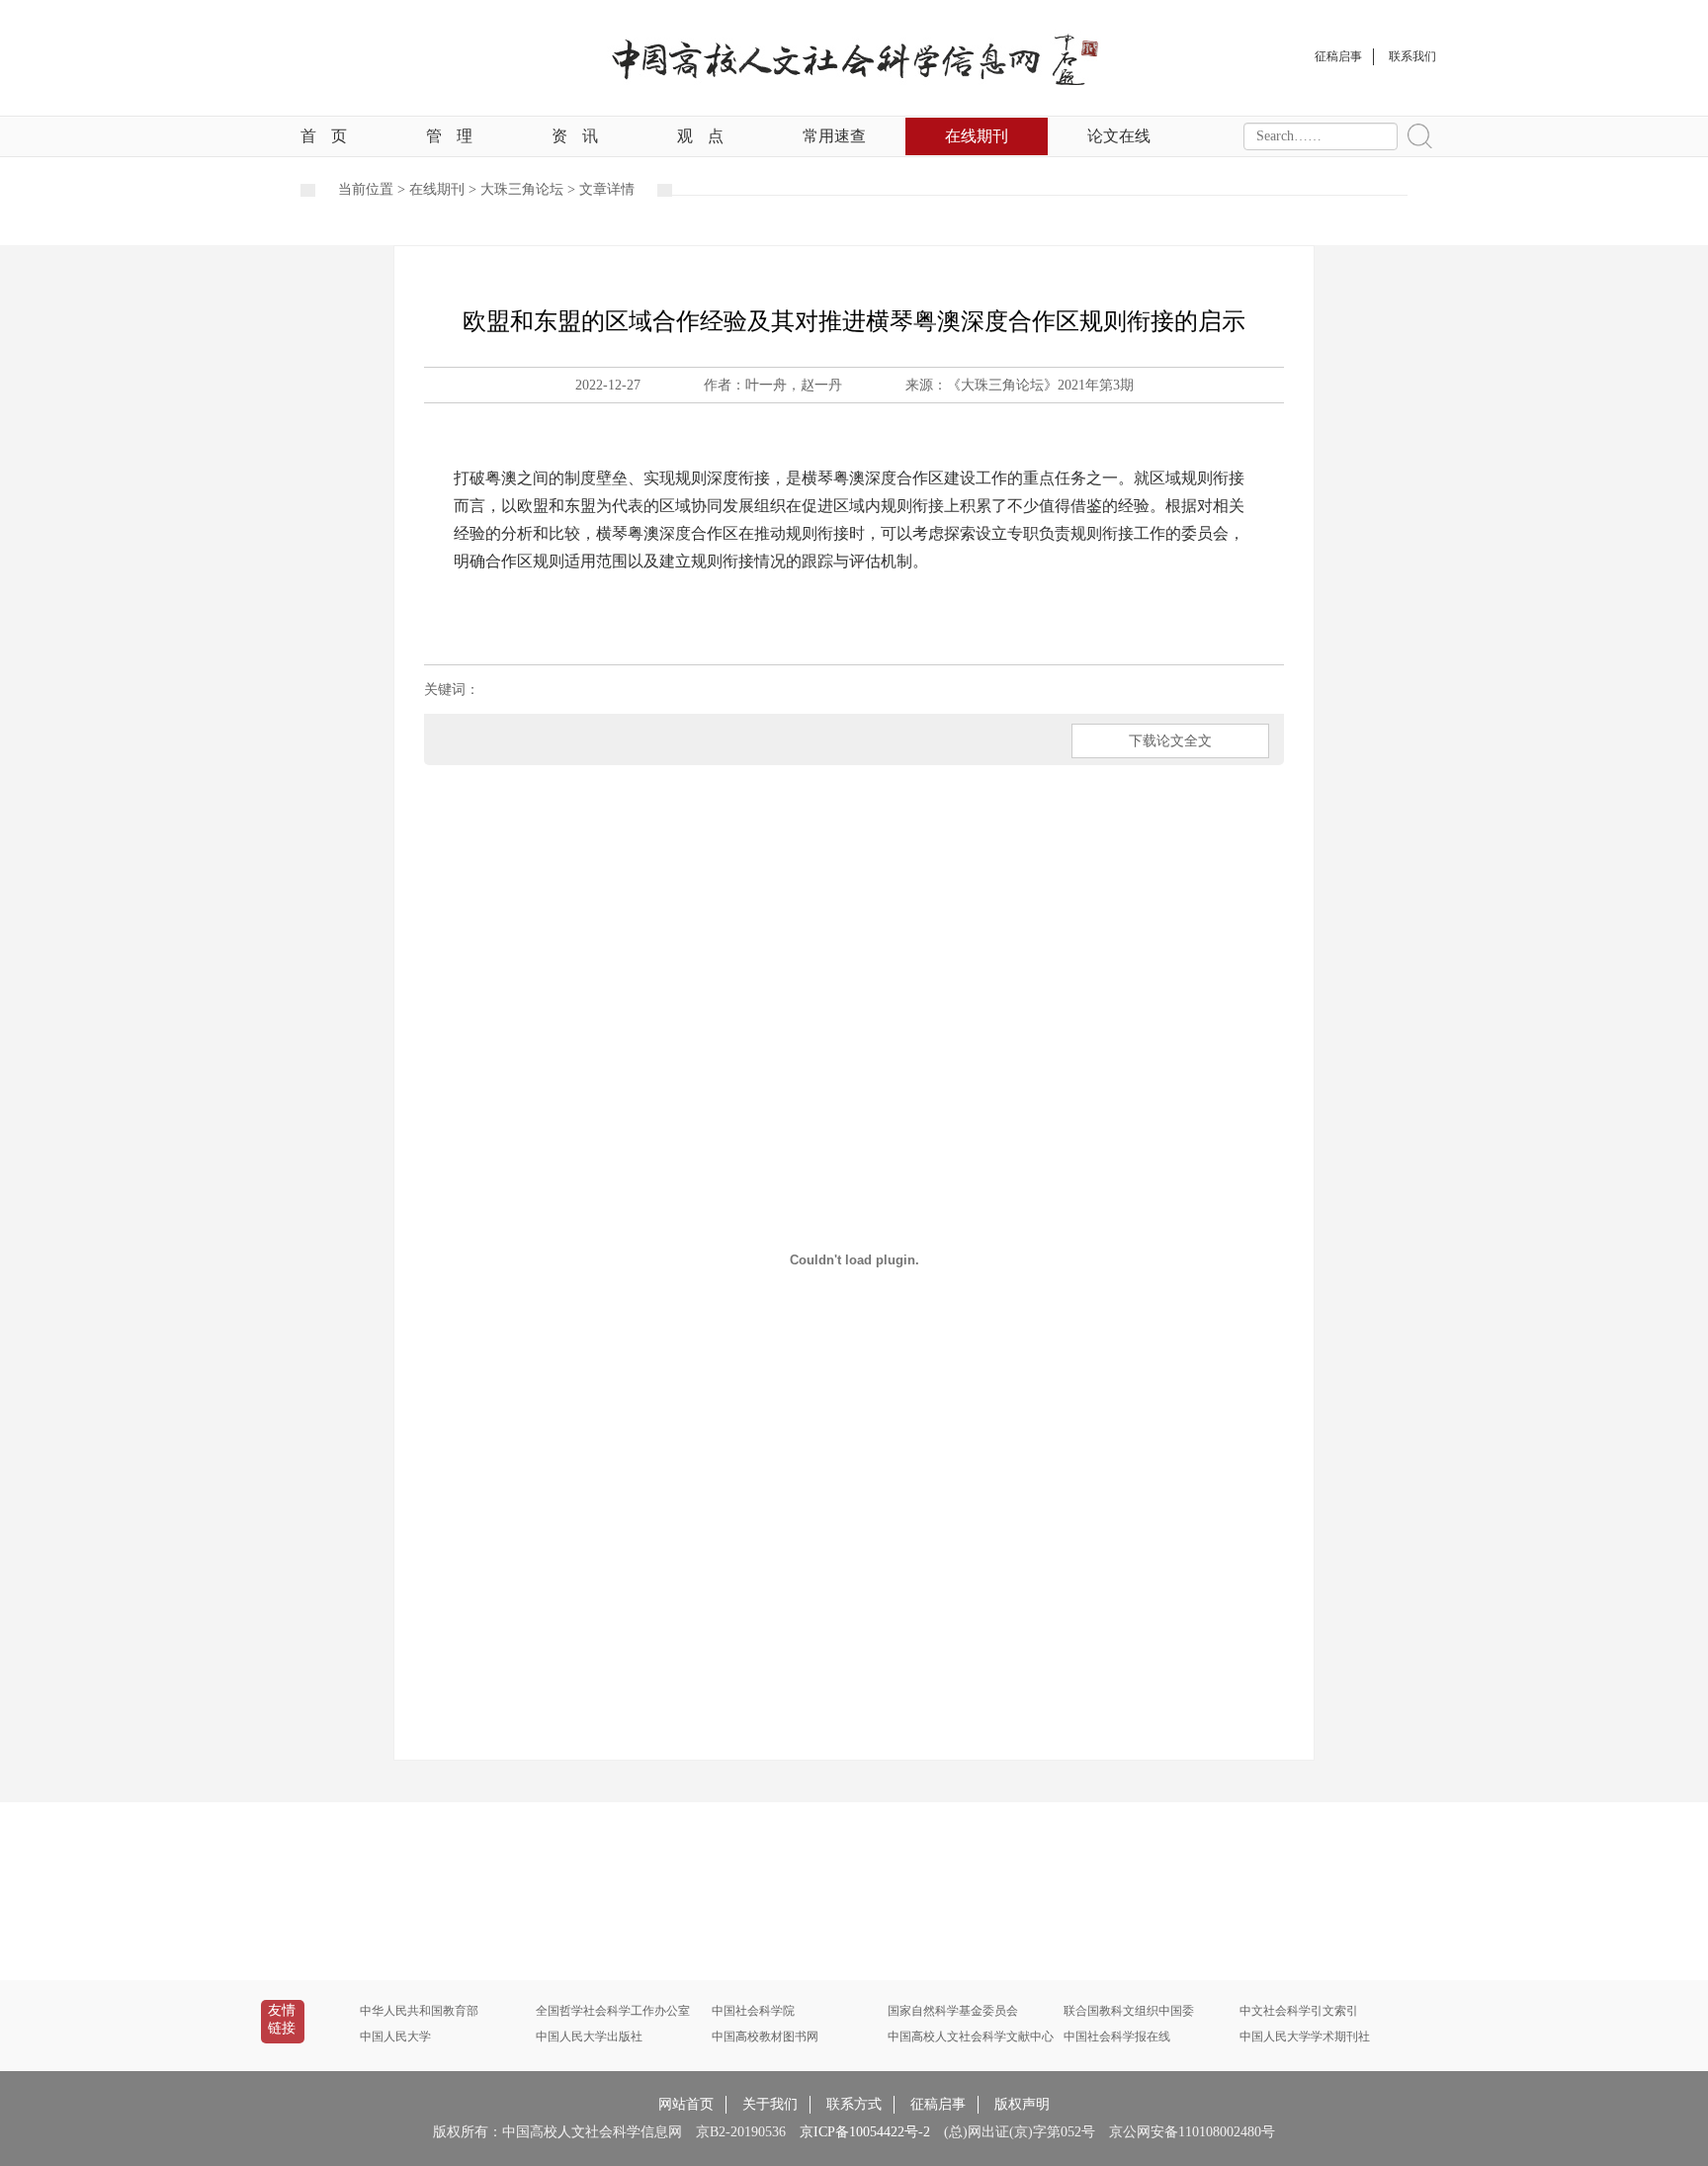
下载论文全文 (1170, 741)
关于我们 (770, 2104)
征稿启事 (938, 2104)
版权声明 (1022, 2104)
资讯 (575, 136)
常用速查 (834, 136)
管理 (449, 136)
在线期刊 (977, 136)
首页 (324, 136)
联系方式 (854, 2104)
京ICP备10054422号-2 (865, 2132)
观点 (700, 136)
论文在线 (1119, 136)
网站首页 (686, 2104)
